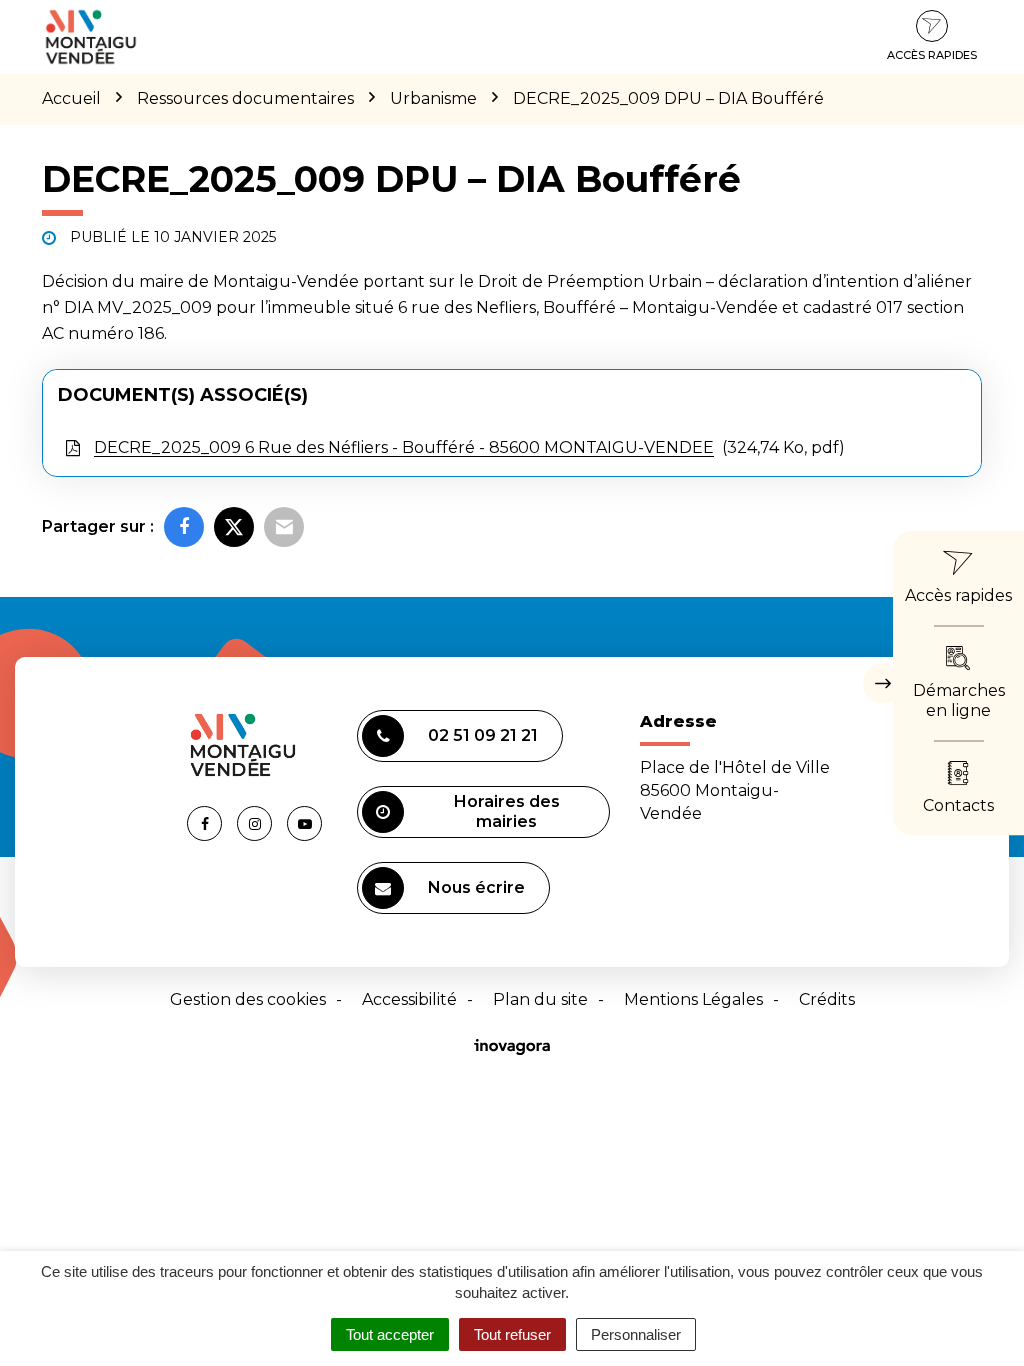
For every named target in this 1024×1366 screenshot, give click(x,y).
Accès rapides (932, 55)
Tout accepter (390, 1334)
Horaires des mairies (507, 811)
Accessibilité (409, 999)
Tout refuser (512, 1334)
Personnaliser (636, 1334)
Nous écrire (476, 887)
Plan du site (540, 999)
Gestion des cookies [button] (248, 999)
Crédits (827, 999)
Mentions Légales (693, 999)
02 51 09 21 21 (483, 735)
